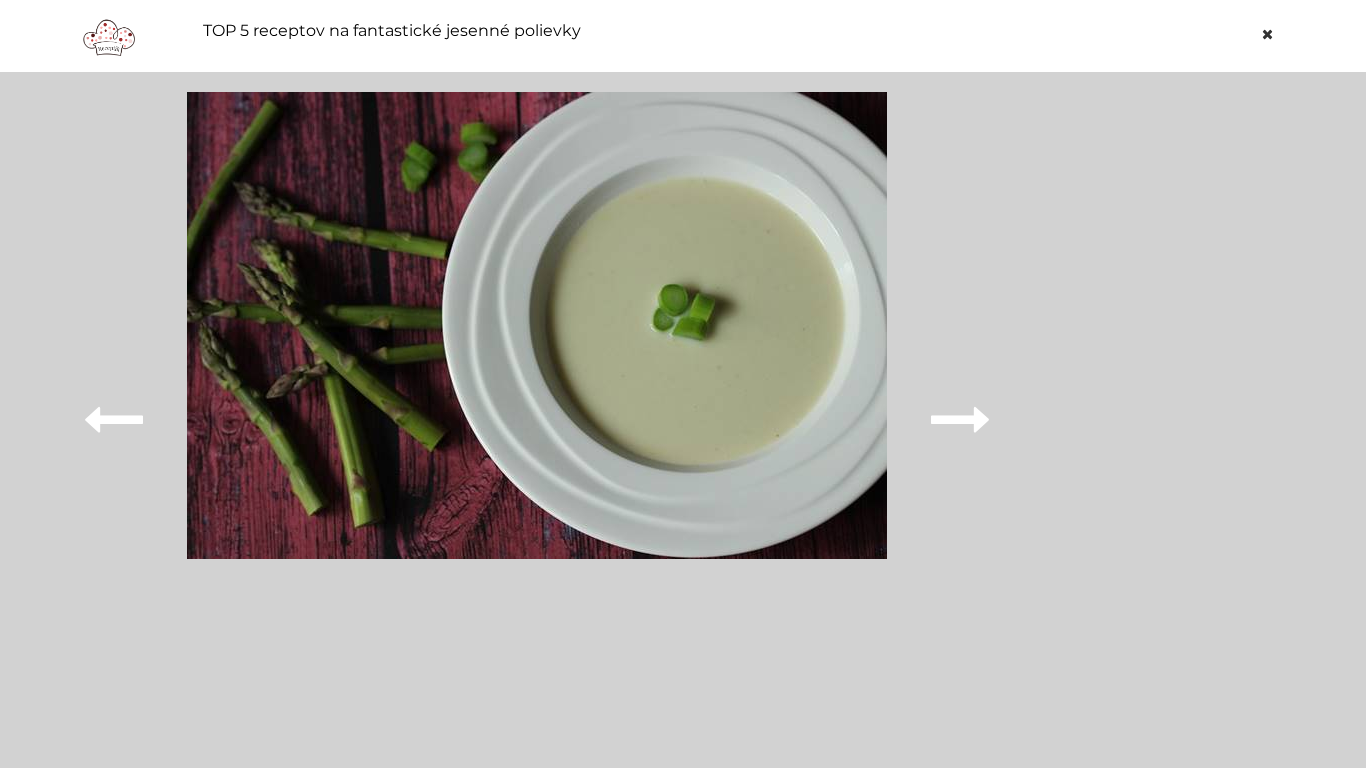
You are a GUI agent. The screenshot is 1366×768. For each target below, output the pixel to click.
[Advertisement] (1157, 392)
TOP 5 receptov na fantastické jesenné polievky (392, 31)
